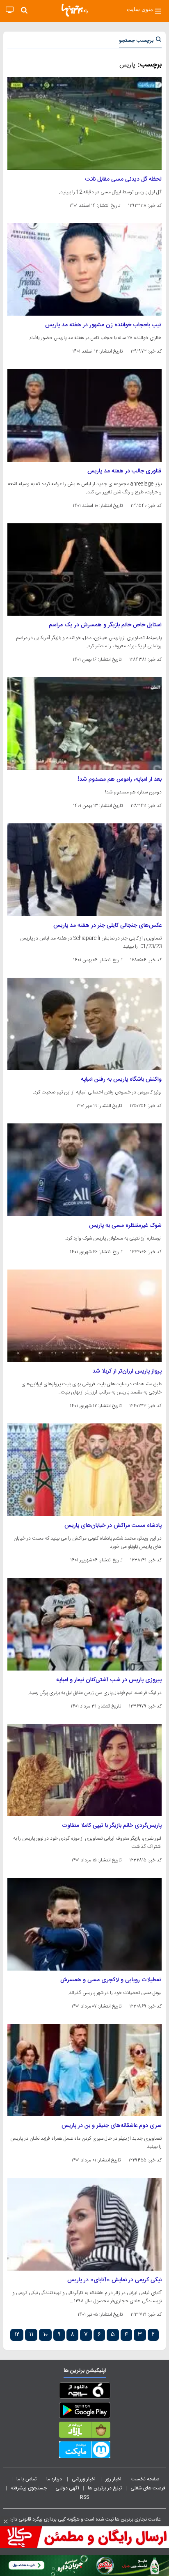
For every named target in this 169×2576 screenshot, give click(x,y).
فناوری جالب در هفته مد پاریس (124, 471)
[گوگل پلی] (84, 2412)
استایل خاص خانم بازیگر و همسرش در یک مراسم (105, 625)
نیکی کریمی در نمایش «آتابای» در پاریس (114, 2280)
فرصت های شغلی (148, 2488)
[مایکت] (84, 2451)
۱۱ (31, 2335)
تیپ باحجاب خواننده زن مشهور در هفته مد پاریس (103, 325)
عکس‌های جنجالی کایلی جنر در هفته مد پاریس (107, 926)
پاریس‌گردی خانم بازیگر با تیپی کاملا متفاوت (112, 1826)
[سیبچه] (84, 2392)
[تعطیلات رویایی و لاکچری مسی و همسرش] (84, 1924)
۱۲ (17, 2335)
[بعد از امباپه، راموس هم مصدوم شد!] (84, 724)
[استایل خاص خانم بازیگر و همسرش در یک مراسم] (84, 570)
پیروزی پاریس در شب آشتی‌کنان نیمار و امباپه (109, 1680)
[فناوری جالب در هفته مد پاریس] (84, 415)
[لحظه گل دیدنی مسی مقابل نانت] (84, 124)
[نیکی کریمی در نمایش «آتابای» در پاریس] (84, 2224)
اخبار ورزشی (84, 2479)
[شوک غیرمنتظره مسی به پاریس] (84, 1170)
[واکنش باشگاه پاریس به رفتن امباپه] (84, 1024)
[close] (6, 2521)
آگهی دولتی (67, 2488)
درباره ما (55, 2479)
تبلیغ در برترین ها (105, 2488)
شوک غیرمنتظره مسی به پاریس (125, 1226)
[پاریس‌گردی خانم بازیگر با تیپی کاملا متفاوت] (84, 1770)
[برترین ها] (75, 10)
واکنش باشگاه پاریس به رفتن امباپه (121, 1079)
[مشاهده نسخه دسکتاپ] (10, 10)
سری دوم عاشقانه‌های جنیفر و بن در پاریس (112, 2126)
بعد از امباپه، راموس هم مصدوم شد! (120, 779)
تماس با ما (27, 2479)
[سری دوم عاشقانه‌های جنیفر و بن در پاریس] (84, 2070)
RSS (84, 2497)
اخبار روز (114, 2479)
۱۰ (45, 2335)
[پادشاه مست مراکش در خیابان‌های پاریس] (84, 1470)
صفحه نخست (145, 2479)
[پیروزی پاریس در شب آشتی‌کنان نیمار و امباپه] (84, 1624)
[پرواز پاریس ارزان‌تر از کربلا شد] (84, 1316)
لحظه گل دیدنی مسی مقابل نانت (123, 179)
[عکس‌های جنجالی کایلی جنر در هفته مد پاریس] (84, 870)
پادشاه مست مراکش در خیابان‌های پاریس (113, 1526)
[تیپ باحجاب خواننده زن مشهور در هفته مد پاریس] (84, 270)
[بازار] (84, 2432)
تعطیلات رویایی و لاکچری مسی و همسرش (111, 1980)
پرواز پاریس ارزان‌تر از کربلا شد (127, 1371)
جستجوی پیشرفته (29, 2488)
